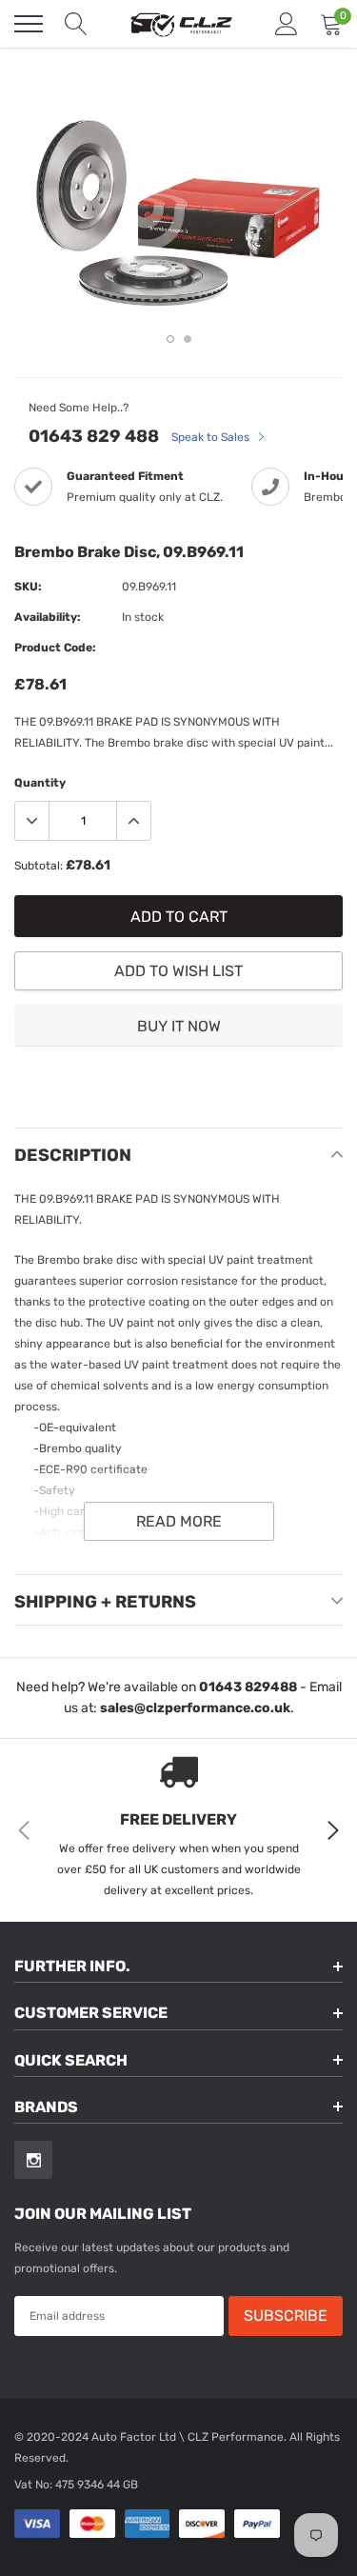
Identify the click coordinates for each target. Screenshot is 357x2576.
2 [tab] (188, 339)
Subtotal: (39, 866)
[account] (287, 24)
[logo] (181, 24)
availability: (48, 617)
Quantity (40, 783)
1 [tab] (170, 339)
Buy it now (179, 1026)
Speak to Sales (212, 437)
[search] (76, 24)
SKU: (28, 587)
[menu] (29, 24)
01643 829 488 (94, 436)
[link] (33, 2160)
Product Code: (55, 648)
